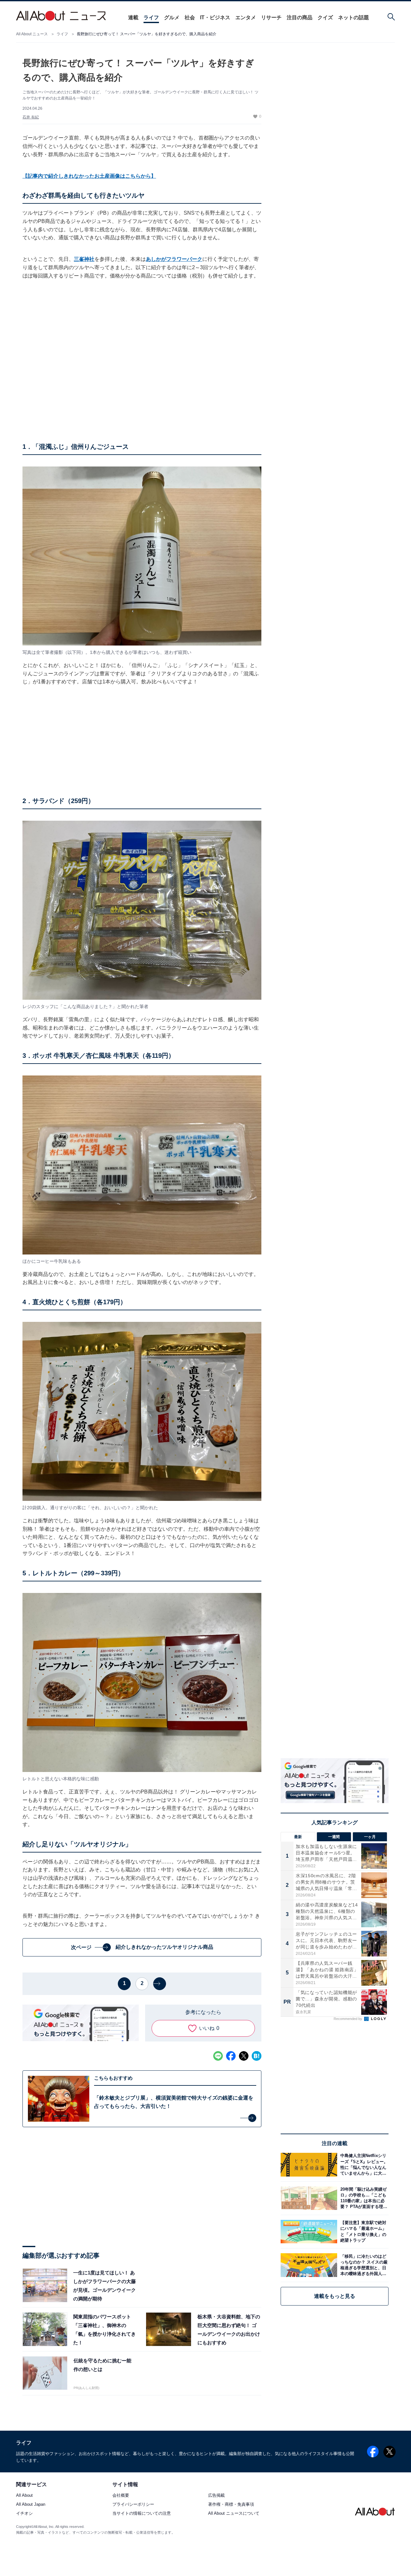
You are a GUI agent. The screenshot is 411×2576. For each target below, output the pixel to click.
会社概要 (121, 2496)
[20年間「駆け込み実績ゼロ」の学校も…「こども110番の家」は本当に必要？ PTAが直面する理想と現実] (363, 2198)
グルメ (172, 17)
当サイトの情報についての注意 (142, 2514)
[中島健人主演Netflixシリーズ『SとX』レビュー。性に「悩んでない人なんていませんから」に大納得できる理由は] (363, 2165)
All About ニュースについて (234, 2514)
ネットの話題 (354, 17)
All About (24, 2496)
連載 (133, 17)
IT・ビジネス (215, 17)
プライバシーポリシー (133, 2505)
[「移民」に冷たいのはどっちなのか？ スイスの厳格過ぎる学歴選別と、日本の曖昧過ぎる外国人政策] (363, 2265)
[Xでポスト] (244, 2056)
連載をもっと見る (335, 2296)
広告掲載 (216, 2496)
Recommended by (348, 2019)
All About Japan (31, 2505)
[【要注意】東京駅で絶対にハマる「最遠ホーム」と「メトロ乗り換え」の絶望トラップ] (363, 2232)
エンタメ (246, 17)
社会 (190, 17)
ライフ (151, 17)
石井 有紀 (31, 117)
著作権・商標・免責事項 (231, 2505)
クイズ (325, 17)
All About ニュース (32, 34)
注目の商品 (300, 17)
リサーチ (271, 17)
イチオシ (24, 2514)
